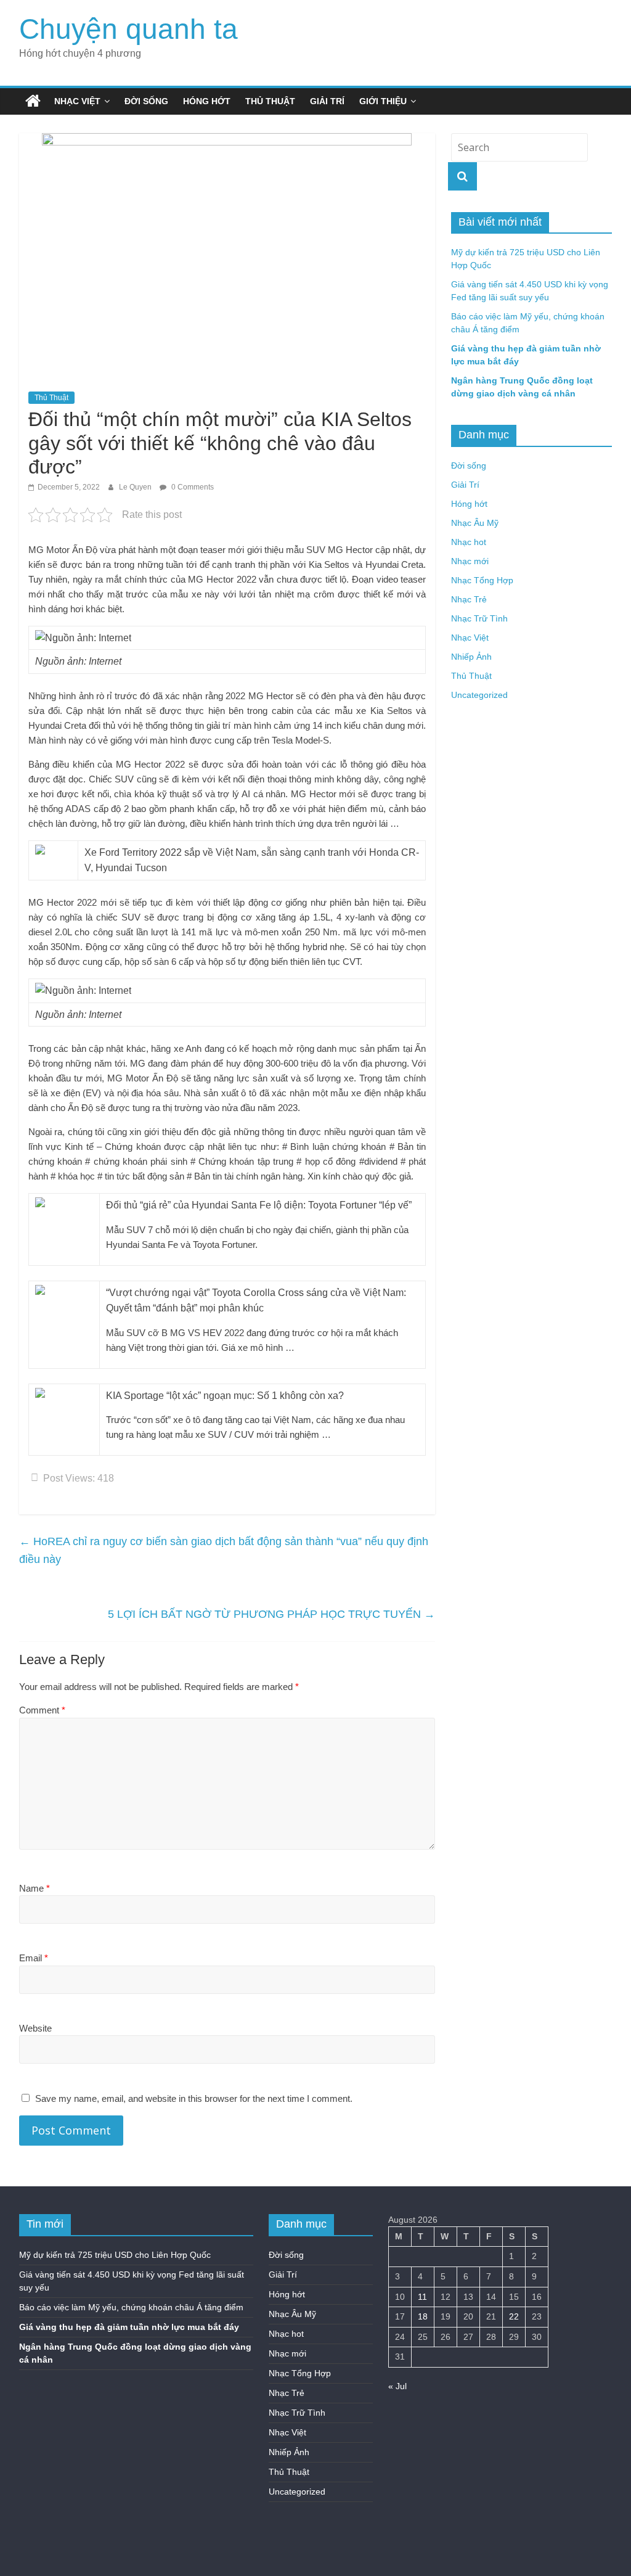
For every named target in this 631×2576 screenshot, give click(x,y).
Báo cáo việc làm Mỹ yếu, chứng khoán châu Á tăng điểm (131, 2307)
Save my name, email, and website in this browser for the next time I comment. (194, 2098)
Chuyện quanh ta (128, 29)
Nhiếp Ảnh (471, 657)
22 (514, 2316)
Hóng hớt (207, 101)
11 (422, 2297)
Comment (42, 1710)
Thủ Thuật (270, 101)
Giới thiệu (383, 101)
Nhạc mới (470, 561)
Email (34, 1958)
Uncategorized (479, 695)
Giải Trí (327, 101)
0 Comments (192, 487)
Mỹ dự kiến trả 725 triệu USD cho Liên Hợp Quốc (115, 2255)
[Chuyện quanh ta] (33, 101)
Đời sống (146, 101)
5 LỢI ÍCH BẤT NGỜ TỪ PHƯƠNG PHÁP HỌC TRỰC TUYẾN (271, 1614)
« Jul (397, 2386)
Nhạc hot (469, 542)
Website (35, 2028)
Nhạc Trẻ (469, 599)
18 (423, 2316)
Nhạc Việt (77, 101)
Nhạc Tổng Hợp (482, 580)
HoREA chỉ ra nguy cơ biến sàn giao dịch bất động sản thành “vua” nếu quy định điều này (224, 1550)
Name (35, 1888)
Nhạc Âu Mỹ (475, 523)
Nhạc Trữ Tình (479, 618)
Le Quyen (136, 487)
